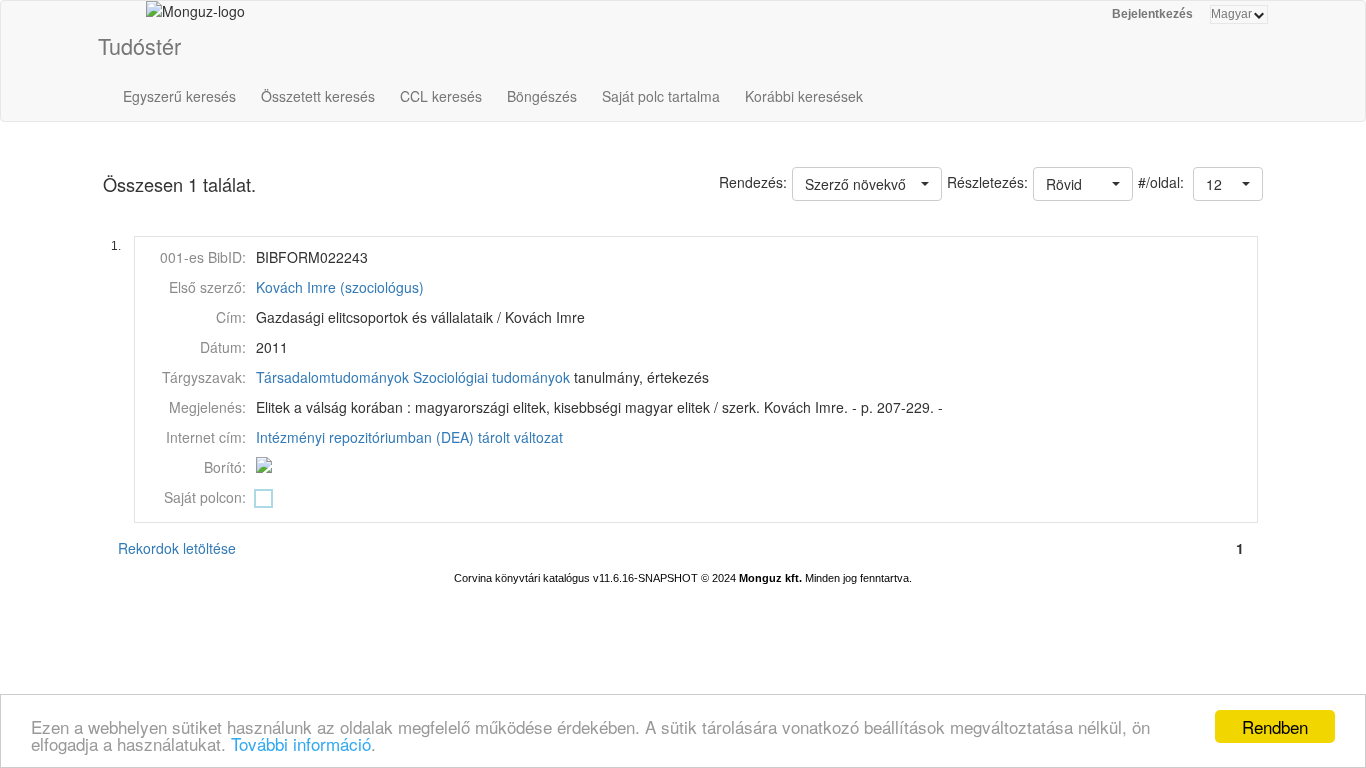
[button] (1228, 184)
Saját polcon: (205, 497)
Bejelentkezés (1152, 14)
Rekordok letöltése (177, 548)
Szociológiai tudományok (491, 377)
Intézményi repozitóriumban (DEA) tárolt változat (409, 437)
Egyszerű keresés (179, 96)
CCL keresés (441, 96)
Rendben (1275, 726)
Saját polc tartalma (661, 96)
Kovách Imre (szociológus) (340, 287)
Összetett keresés (318, 96)
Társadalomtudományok (332, 377)
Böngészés (542, 96)
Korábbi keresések (804, 96)
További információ (301, 743)
